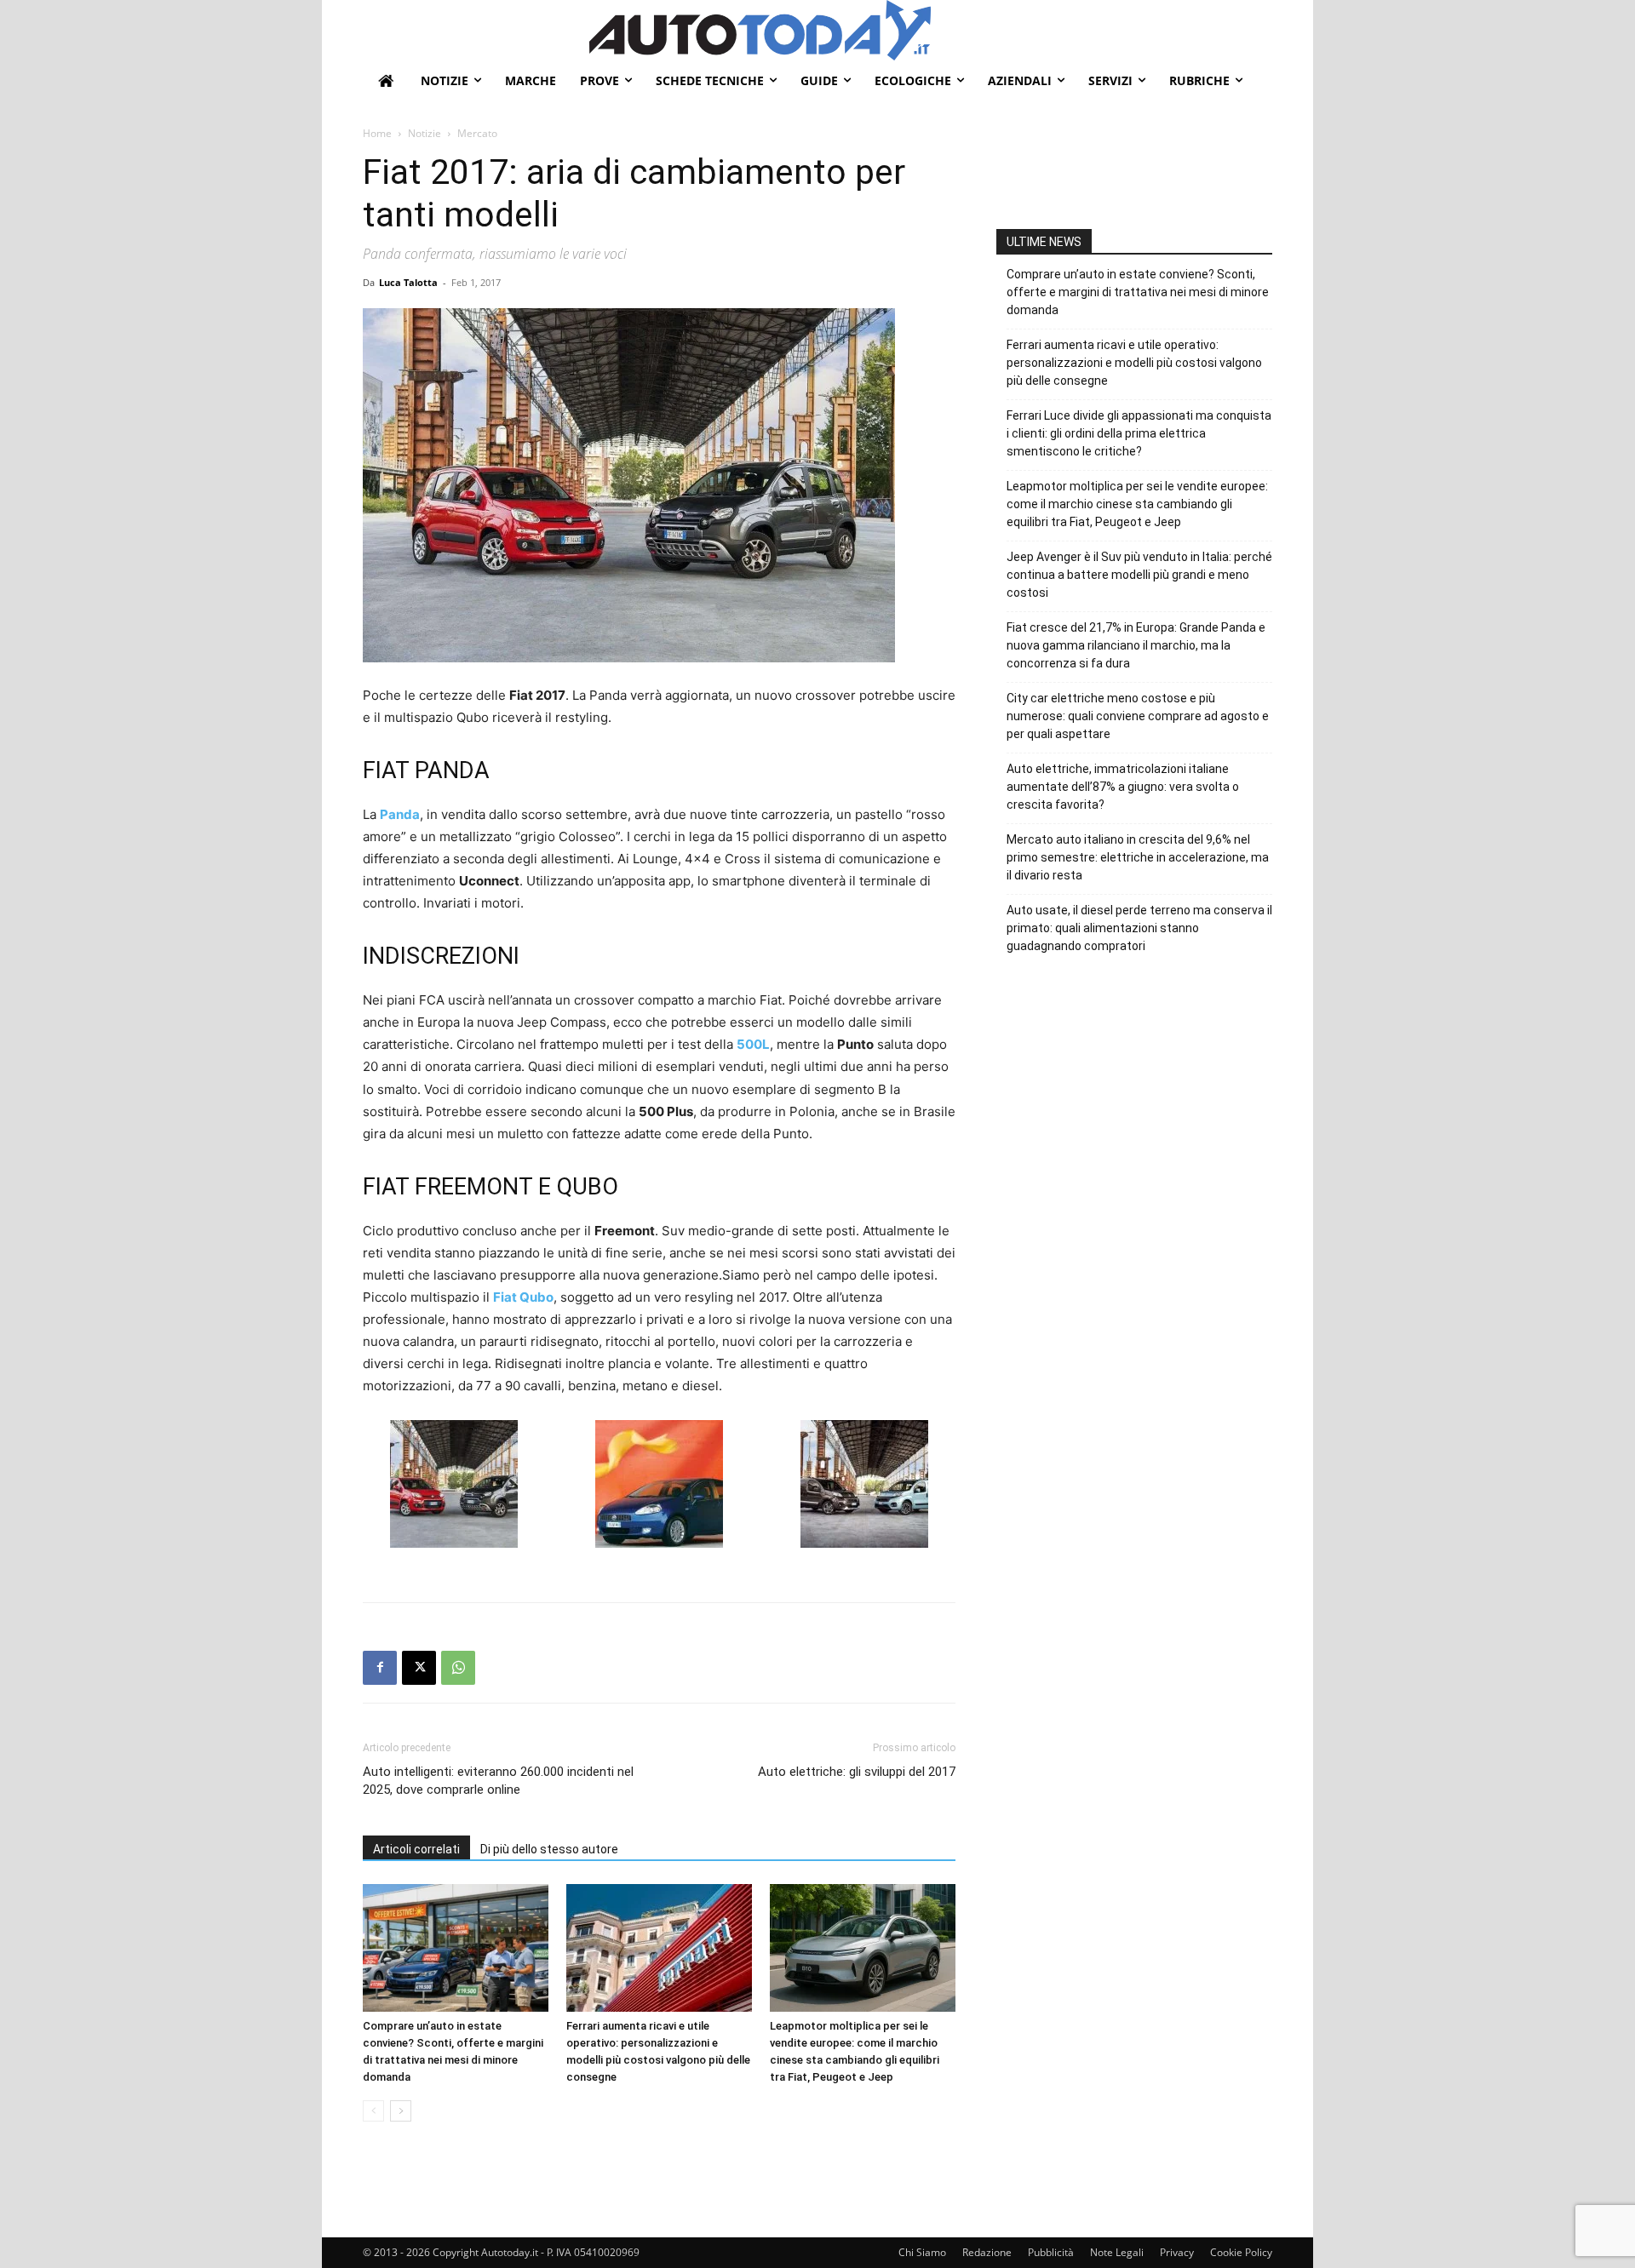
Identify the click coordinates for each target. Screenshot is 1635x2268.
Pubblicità (1051, 2252)
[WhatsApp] (458, 1668)
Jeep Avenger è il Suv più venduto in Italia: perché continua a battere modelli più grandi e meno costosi (1139, 575)
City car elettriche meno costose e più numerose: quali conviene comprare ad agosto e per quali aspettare (1138, 716)
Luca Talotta (408, 282)
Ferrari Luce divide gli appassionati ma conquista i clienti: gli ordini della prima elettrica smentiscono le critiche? (1139, 433)
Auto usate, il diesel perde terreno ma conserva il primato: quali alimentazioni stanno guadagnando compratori (1139, 928)
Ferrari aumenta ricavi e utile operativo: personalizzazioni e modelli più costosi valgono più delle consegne (1134, 363)
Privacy (1177, 2252)
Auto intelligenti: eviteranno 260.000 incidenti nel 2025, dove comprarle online (498, 1781)
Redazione (987, 2252)
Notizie (425, 133)
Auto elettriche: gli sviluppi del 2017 (857, 1772)
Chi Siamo (922, 2252)
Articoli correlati (416, 1849)
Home (377, 133)
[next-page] (401, 2111)
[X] (419, 1668)
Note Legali (1117, 2252)
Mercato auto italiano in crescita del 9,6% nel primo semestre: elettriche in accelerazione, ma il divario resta (1138, 857)
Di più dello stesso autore (549, 1849)
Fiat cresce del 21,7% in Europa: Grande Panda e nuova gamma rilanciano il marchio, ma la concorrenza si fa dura (1136, 645)
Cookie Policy (1241, 2252)
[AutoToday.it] (931, 30)
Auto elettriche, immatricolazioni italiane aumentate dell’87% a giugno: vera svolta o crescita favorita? (1123, 787)
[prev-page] (373, 2111)
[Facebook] (380, 1668)
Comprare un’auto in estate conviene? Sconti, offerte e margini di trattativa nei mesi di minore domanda (1138, 292)
